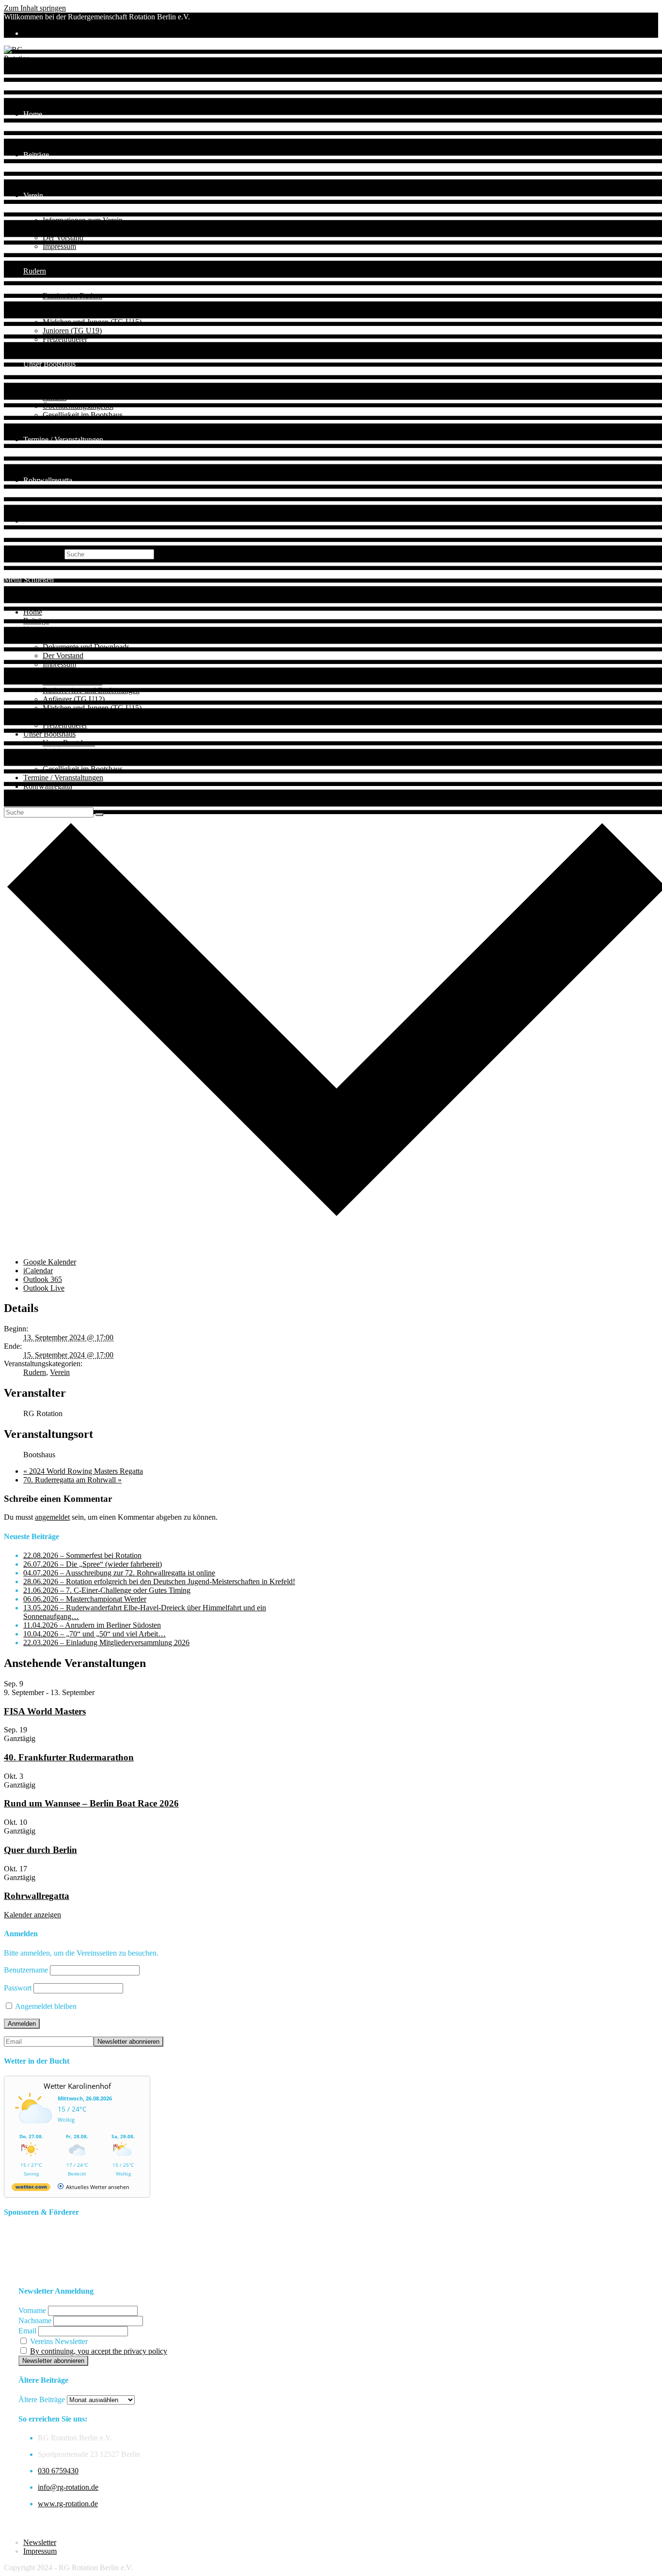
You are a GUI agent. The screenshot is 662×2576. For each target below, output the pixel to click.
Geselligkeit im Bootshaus (83, 769)
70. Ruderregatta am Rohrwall (72, 1480)
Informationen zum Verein (83, 638)
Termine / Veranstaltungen (63, 778)
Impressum (59, 664)
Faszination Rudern (72, 682)
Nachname (35, 2321)
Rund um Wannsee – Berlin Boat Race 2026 (91, 1803)
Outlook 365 (43, 1279)
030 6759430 (58, 2471)
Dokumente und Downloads (86, 647)
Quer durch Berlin (40, 1850)
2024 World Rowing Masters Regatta (83, 1471)
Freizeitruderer (65, 725)
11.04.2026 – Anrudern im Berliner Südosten (92, 1625)
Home (33, 612)
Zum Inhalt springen (35, 8)
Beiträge (36, 621)
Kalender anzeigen (32, 1915)
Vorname (32, 2310)
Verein (33, 629)
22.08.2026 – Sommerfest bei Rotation (82, 1555)
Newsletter (40, 2542)
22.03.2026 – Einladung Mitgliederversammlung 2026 (106, 1643)
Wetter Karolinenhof (77, 2086)
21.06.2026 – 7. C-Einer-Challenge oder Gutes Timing (107, 1590)
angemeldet (52, 1517)
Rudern (35, 673)
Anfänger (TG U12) (74, 699)
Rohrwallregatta (48, 786)
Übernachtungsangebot (78, 760)
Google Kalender (50, 1262)
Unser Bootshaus (49, 734)
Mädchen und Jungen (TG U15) (92, 708)
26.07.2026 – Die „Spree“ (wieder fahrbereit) (93, 1564)
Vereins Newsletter (58, 2341)
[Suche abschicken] (99, 815)
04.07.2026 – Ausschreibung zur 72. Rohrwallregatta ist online (119, 1573)
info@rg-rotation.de (68, 2487)
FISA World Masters (45, 1711)
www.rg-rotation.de (68, 2504)
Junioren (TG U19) (72, 717)
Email (27, 2331)
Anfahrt (55, 751)
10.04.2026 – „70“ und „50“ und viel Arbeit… (95, 1634)
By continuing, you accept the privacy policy (99, 2351)
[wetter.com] (31, 2189)
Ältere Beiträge (42, 2399)
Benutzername (26, 1970)
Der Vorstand (63, 656)
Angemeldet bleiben (45, 2006)
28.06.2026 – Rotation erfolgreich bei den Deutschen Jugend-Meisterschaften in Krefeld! (159, 1581)
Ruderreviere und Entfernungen (91, 690)
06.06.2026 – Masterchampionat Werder (85, 1599)
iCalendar (38, 1271)
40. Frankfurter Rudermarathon (69, 1757)
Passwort (18, 1988)
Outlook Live (44, 1288)
